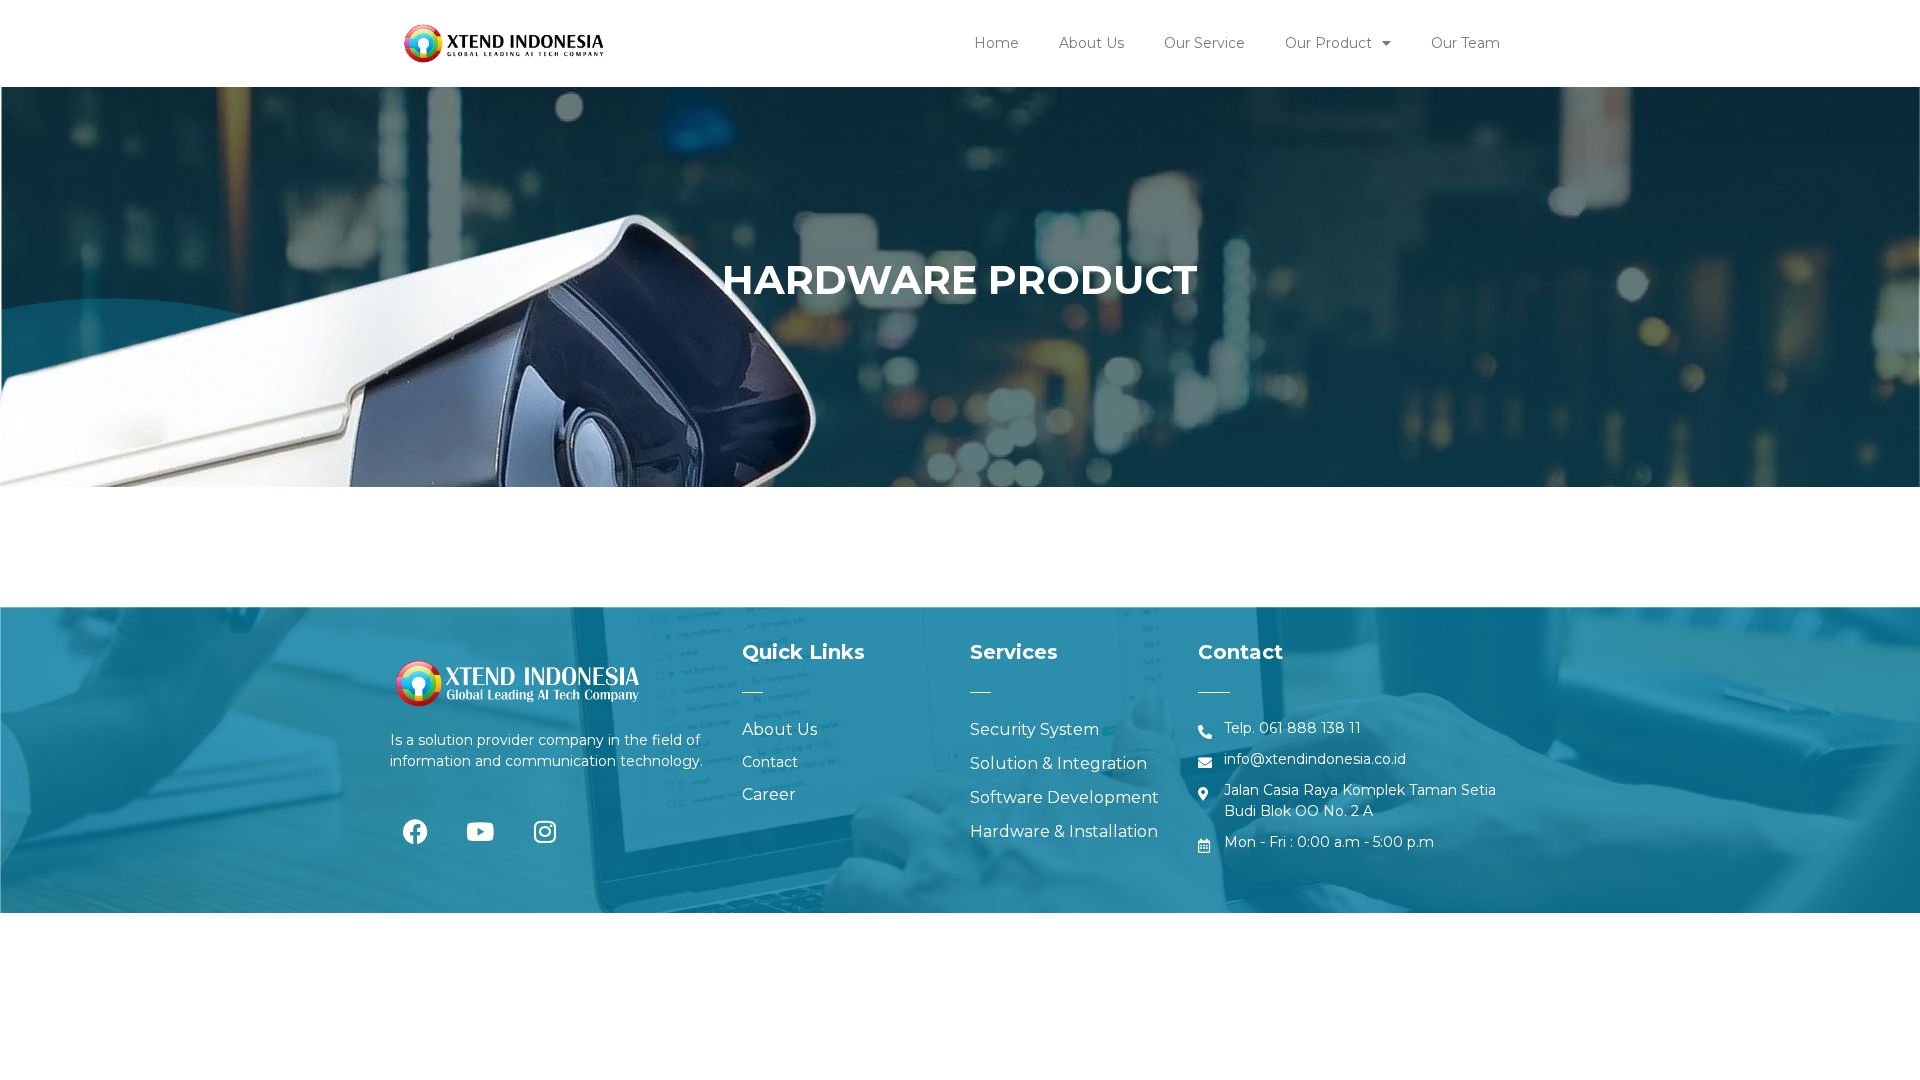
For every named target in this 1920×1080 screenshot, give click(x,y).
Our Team (1465, 43)
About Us (1091, 43)
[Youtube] (480, 831)
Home (996, 43)
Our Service (1204, 43)
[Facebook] (415, 831)
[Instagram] (545, 831)
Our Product (1328, 43)
